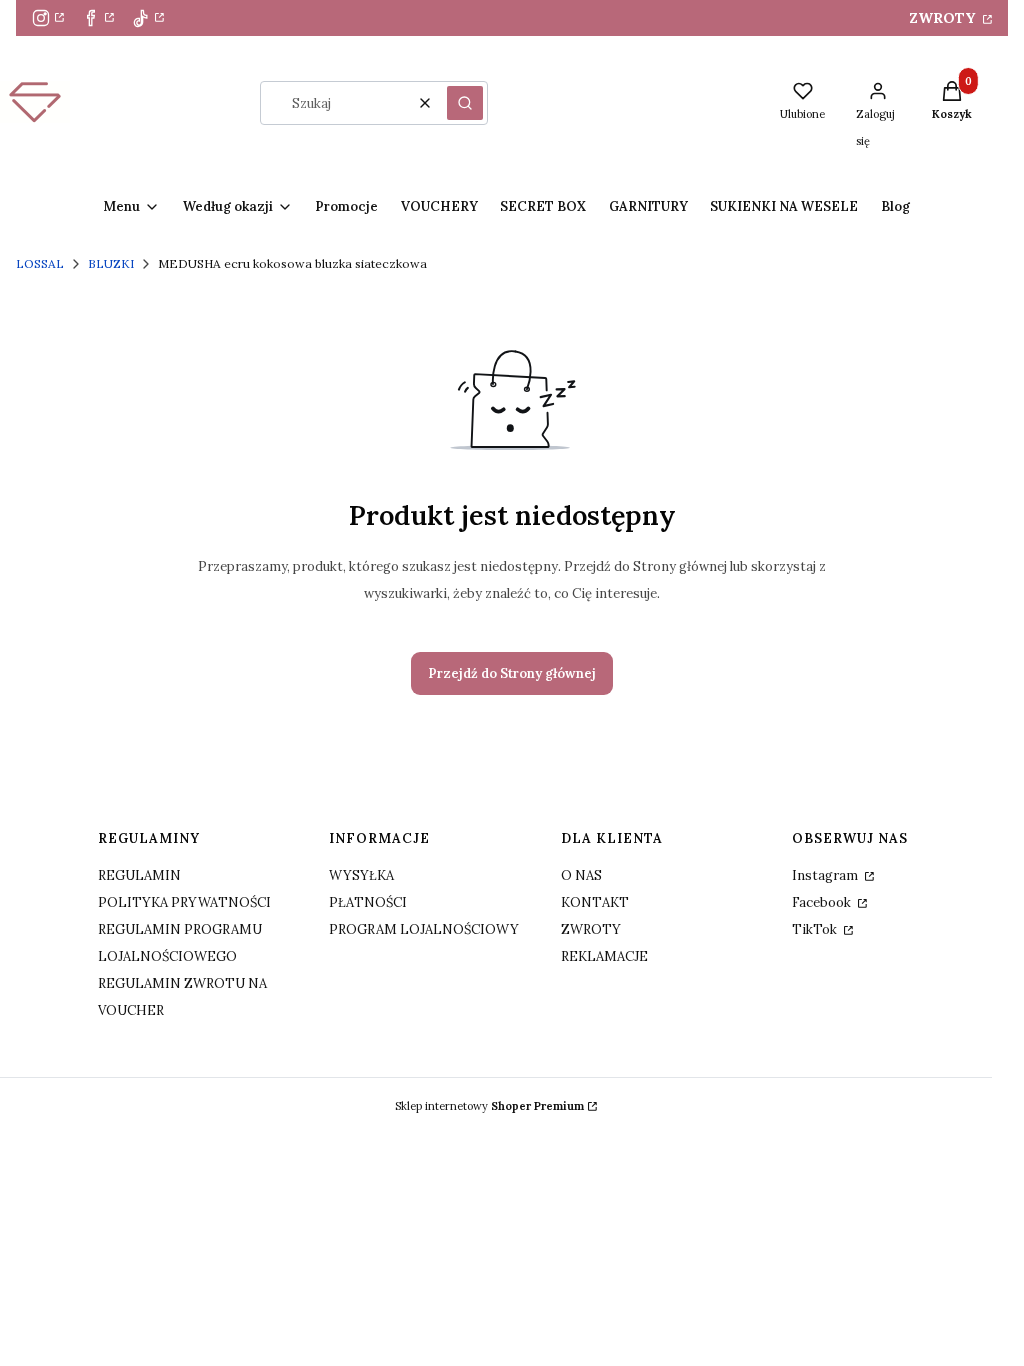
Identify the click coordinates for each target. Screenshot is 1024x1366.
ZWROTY (944, 18)
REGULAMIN (139, 875)
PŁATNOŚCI (368, 902)
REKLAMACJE (604, 956)
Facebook (823, 902)
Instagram (826, 875)
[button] (465, 103)
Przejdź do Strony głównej (512, 673)
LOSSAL (40, 263)
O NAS (581, 875)
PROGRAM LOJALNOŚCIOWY (424, 929)
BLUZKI (111, 263)
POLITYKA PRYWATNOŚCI (184, 902)
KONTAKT (595, 902)
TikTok (816, 929)
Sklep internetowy (489, 1106)
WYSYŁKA (361, 875)
